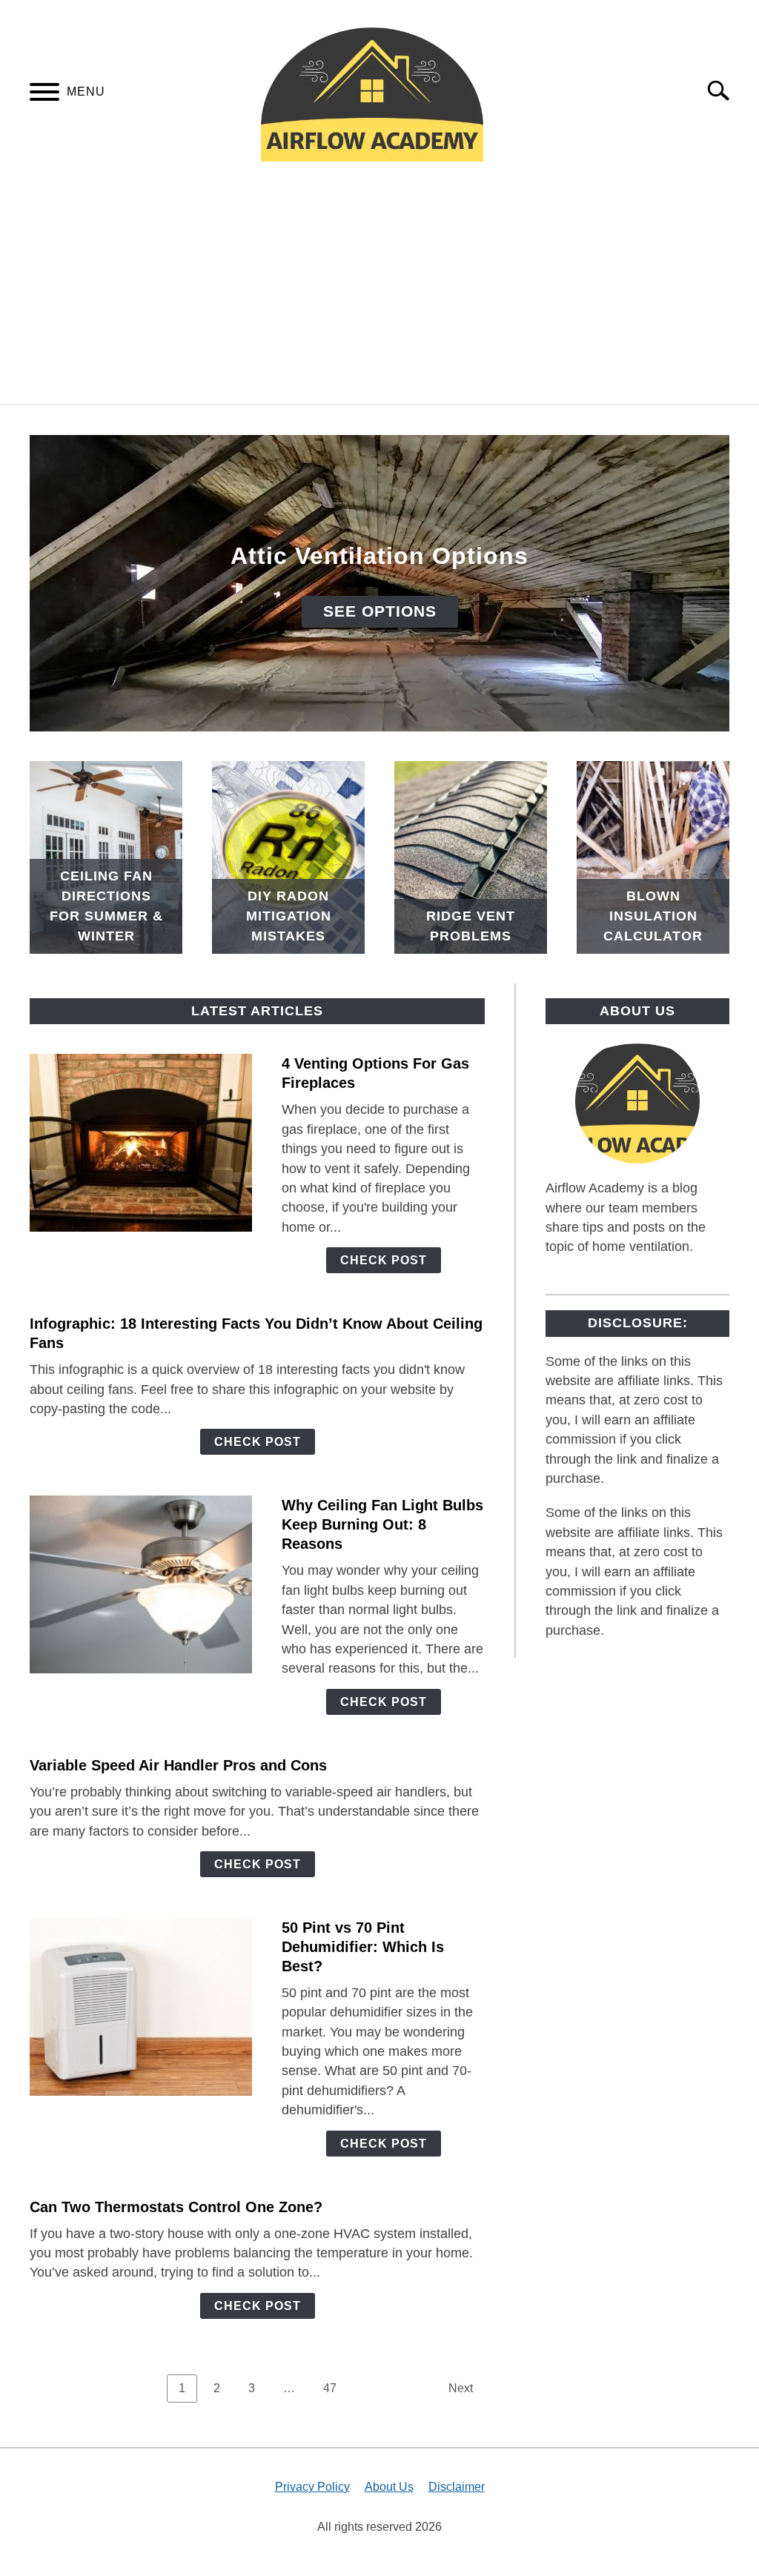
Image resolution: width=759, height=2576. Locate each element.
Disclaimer (457, 2487)
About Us (389, 2487)
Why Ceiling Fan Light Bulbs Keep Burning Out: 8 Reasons (382, 1524)
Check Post (384, 1260)
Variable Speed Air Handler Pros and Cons (178, 1765)
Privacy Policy (312, 2487)
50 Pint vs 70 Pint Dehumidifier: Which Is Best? (363, 1947)
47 (335, 2388)
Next (461, 2388)
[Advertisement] (379, 293)
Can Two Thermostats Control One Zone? (176, 2207)
